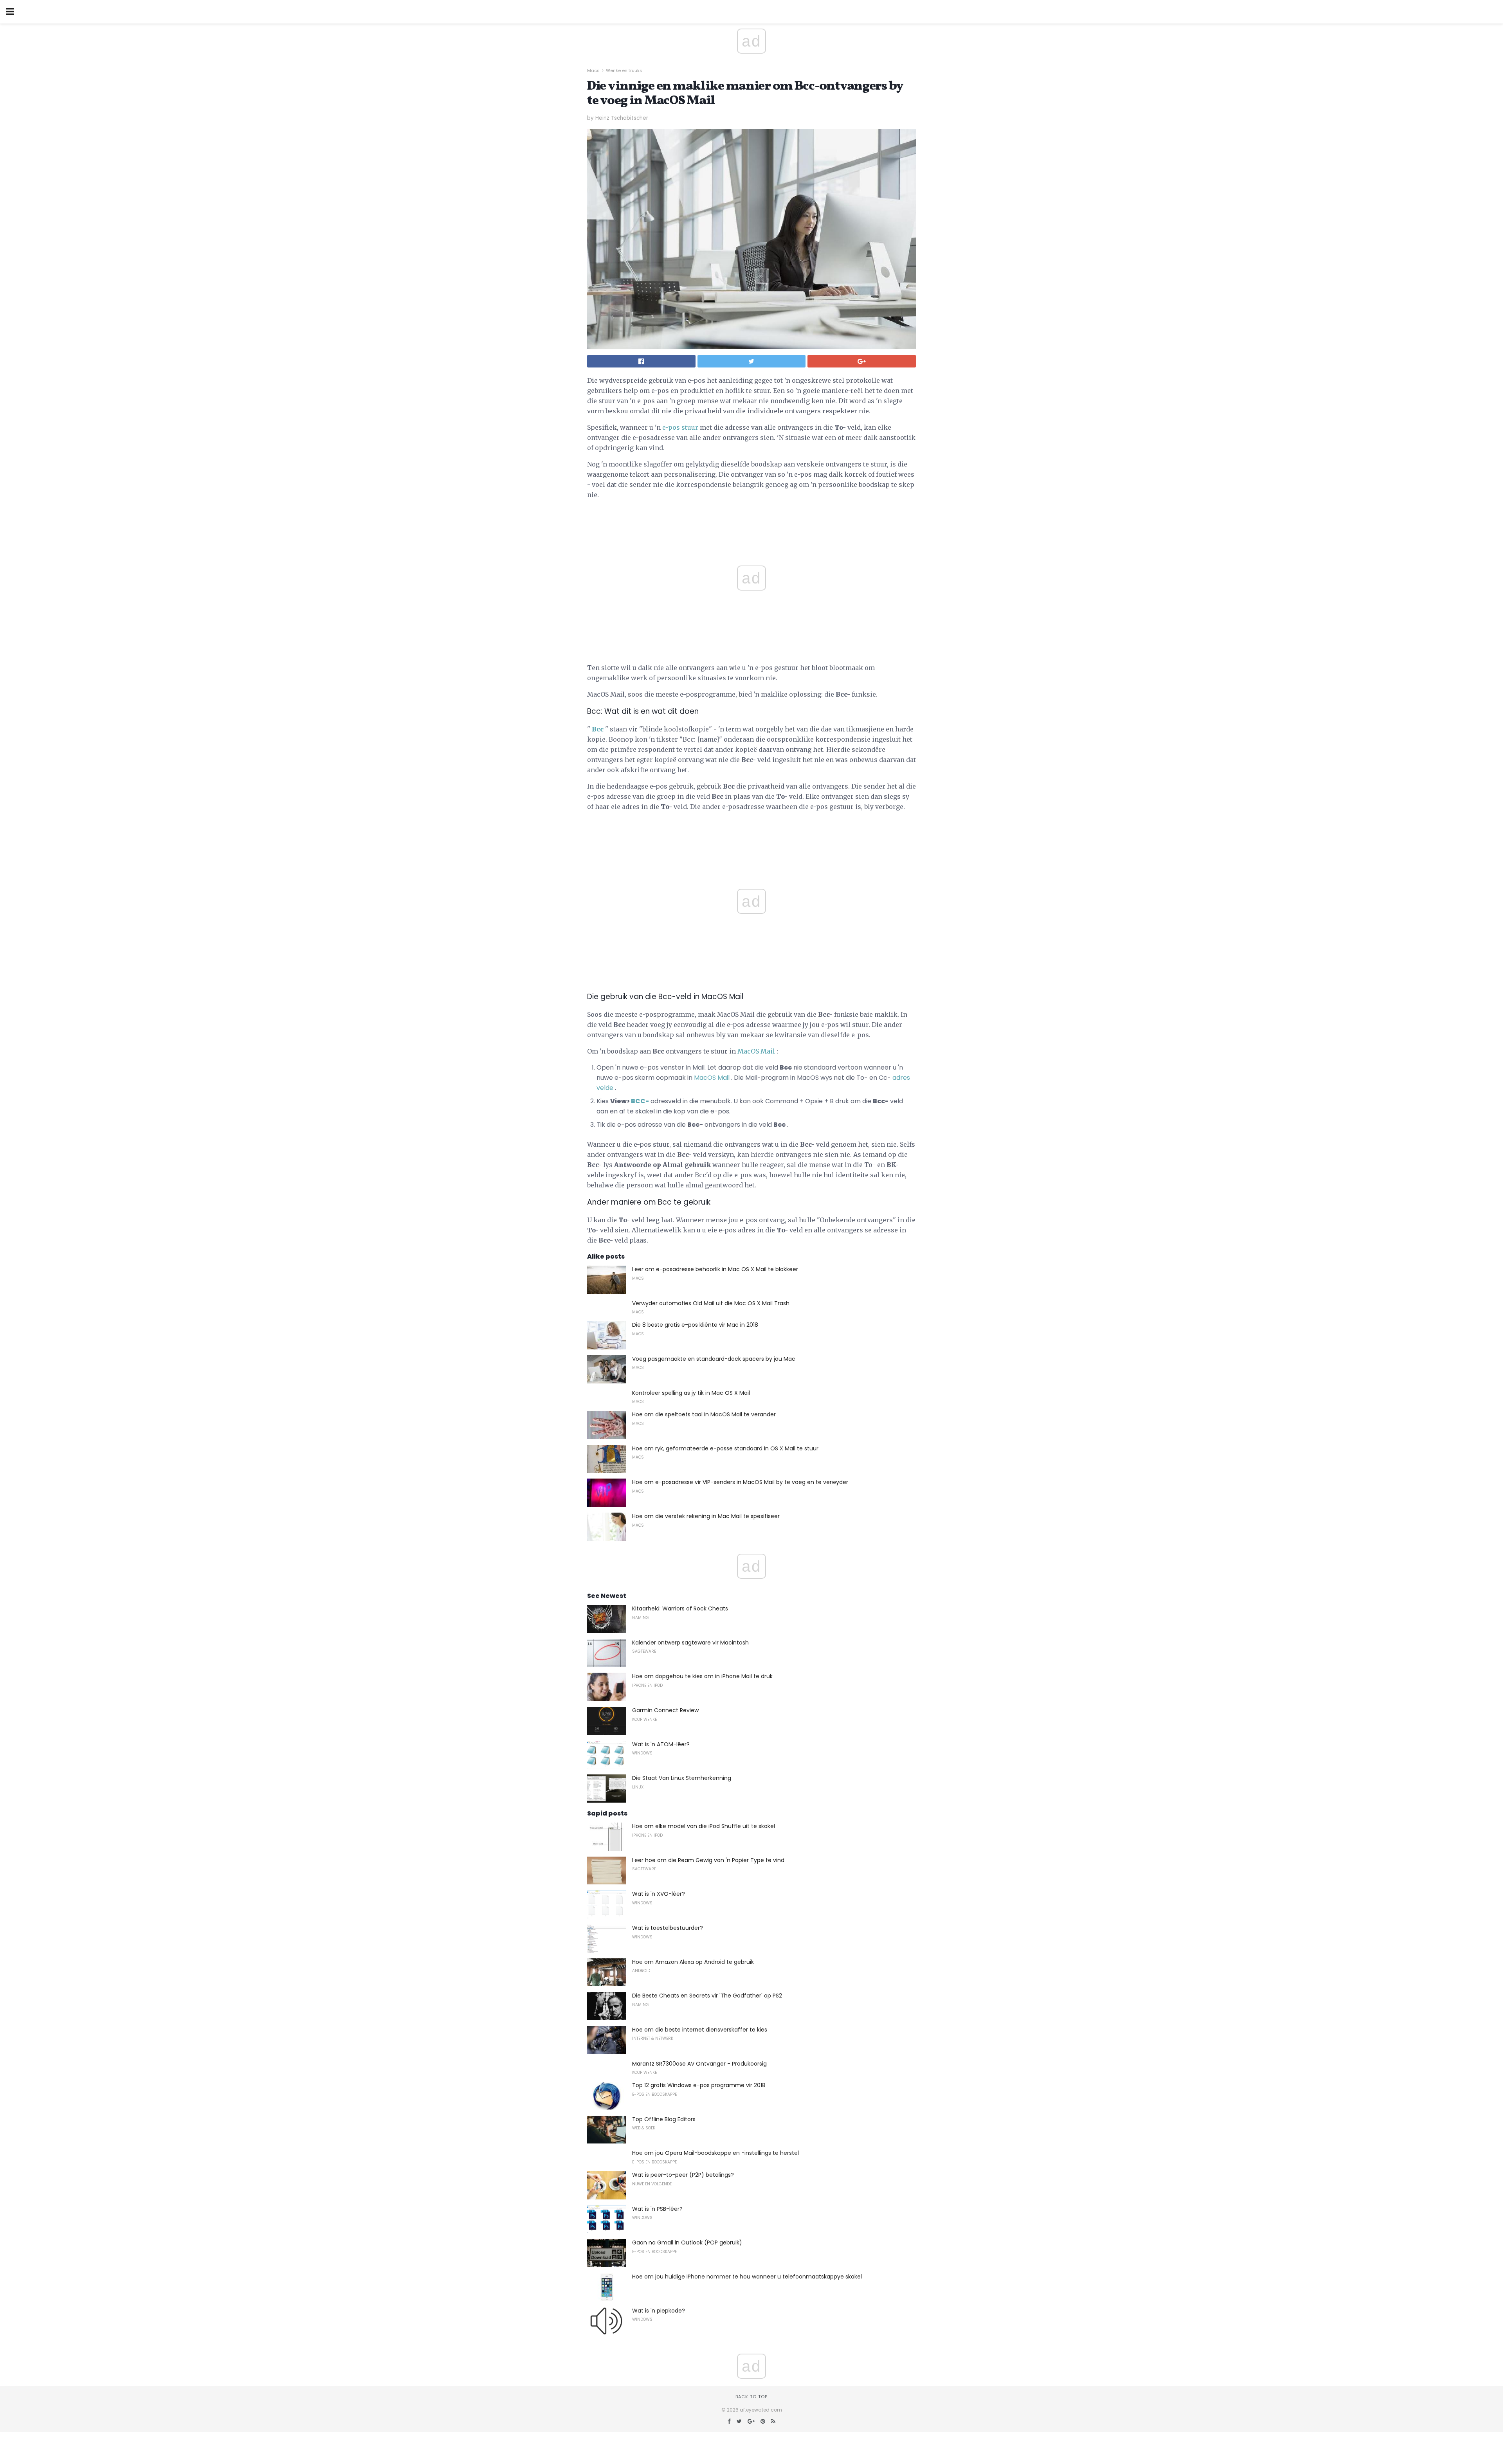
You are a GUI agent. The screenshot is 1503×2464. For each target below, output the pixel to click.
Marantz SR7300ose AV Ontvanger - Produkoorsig (699, 2064)
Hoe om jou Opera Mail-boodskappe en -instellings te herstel (715, 2153)
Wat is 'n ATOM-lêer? (661, 1744)
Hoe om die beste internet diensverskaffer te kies (700, 2030)
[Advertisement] (751, 836)
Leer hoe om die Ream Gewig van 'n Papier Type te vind (708, 1860)
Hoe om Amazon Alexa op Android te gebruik (693, 1962)
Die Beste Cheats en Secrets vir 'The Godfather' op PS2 (707, 1996)
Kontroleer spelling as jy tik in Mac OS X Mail (691, 1393)
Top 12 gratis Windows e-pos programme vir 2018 (699, 2085)
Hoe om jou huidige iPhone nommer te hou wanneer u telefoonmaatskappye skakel (747, 2277)
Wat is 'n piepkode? (659, 2311)
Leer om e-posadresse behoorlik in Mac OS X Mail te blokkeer (715, 1269)
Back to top (751, 2397)
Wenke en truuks (624, 70)
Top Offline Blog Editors (664, 2119)
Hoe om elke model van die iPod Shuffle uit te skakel (704, 1826)
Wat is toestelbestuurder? (668, 1928)
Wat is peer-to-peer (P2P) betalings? (683, 2175)
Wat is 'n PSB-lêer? (657, 2209)
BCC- (640, 1101)
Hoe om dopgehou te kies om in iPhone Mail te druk (702, 1676)
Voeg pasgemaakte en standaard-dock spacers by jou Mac (714, 1359)
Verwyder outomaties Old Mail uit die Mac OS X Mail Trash (711, 1303)
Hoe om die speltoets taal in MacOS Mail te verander (704, 1414)
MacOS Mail (756, 1051)
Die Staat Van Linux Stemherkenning (682, 1778)
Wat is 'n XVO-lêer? (659, 1894)
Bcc (598, 729)
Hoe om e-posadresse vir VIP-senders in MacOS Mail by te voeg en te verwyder (740, 1482)
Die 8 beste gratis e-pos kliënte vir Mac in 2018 (695, 1325)
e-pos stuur (680, 427)
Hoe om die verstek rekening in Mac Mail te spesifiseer (706, 1516)
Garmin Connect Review (665, 1710)
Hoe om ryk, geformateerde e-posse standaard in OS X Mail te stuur (725, 1448)
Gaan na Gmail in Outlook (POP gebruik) (687, 2242)
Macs (593, 70)
